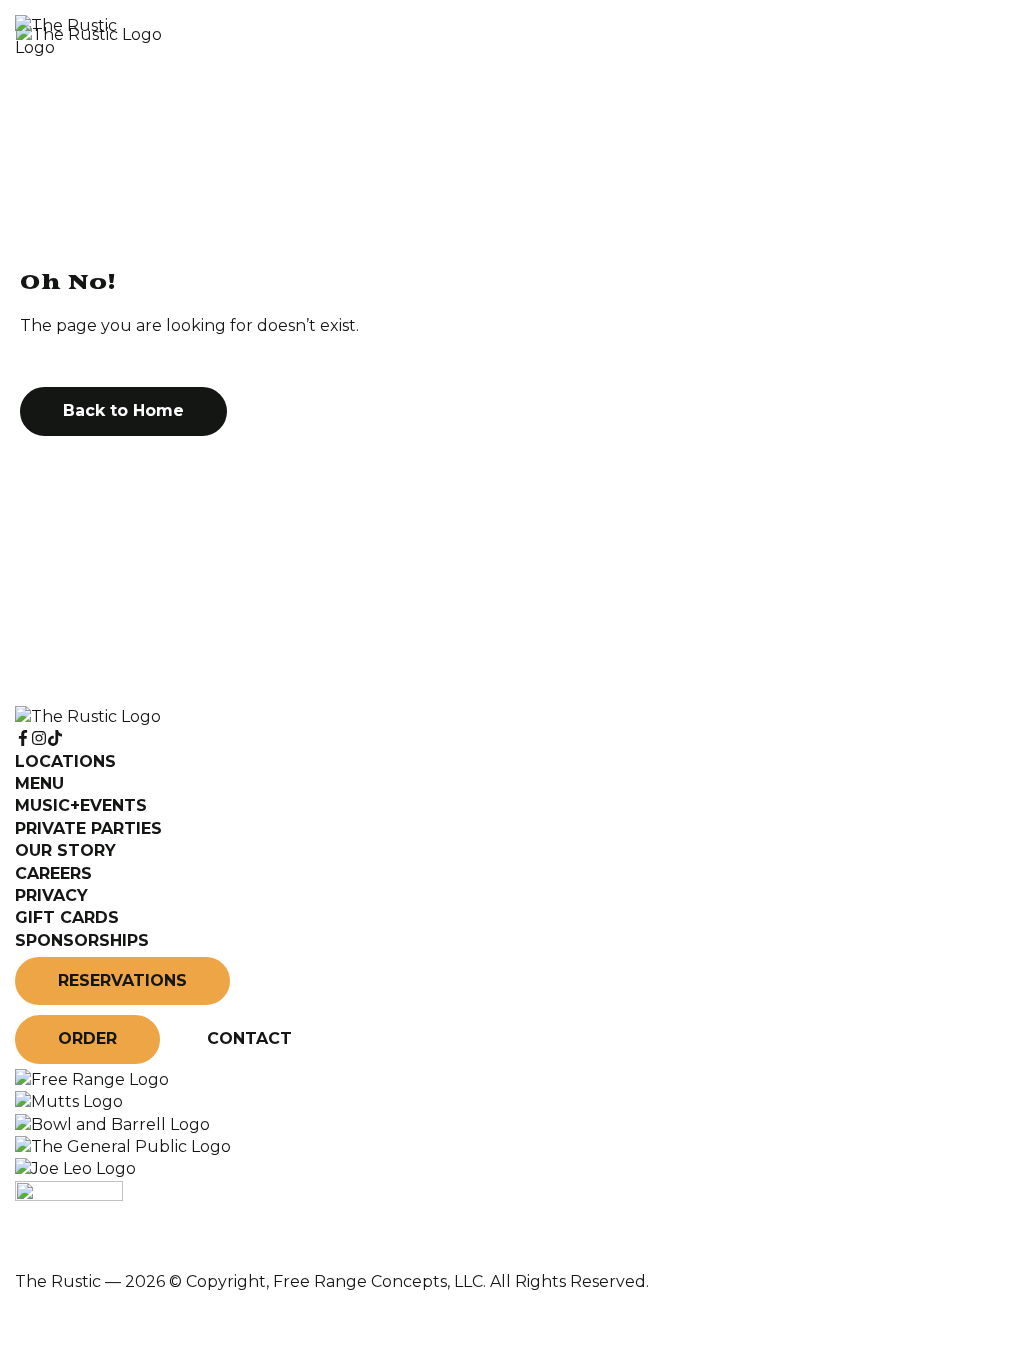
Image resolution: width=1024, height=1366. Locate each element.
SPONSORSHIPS (82, 940)
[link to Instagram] (39, 738)
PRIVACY (51, 895)
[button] (123, 411)
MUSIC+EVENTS (81, 805)
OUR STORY (65, 850)
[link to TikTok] (55, 738)
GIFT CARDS (67, 917)
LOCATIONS (65, 761)
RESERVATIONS (122, 980)
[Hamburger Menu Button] (974, 37)
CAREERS (53, 873)
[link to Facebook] (23, 738)
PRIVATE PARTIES (88, 828)
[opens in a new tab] (92, 1079)
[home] (462, 37)
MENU (39, 783)
